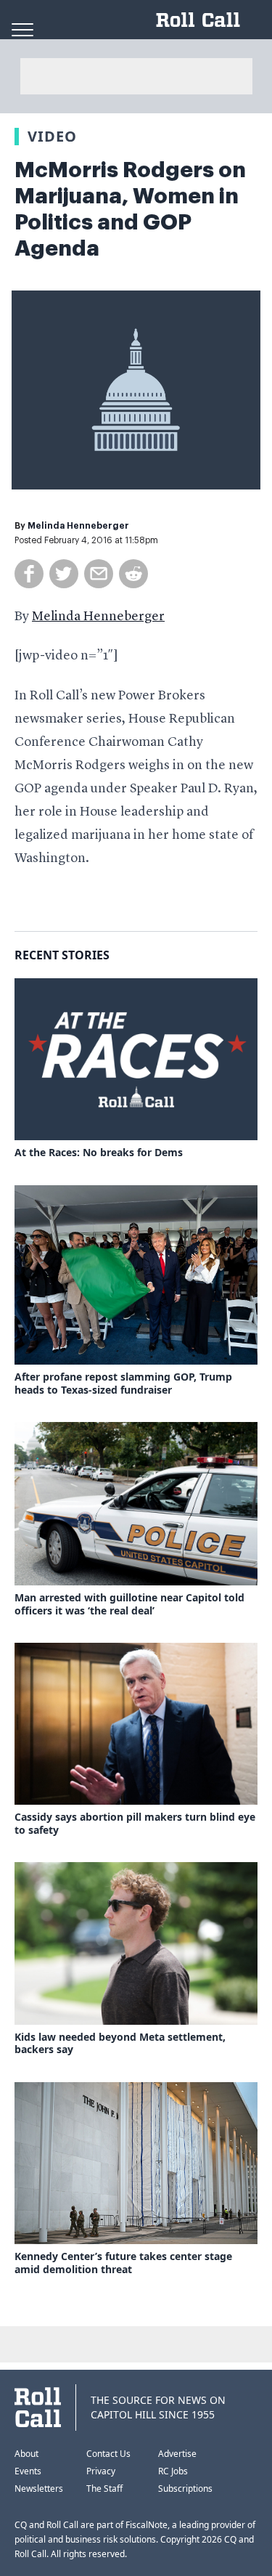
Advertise (177, 2454)
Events (28, 2471)
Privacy (101, 2471)
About (26, 2454)
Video (52, 136)
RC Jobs (173, 2471)
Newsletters (39, 2488)
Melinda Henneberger (78, 526)
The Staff (104, 2488)
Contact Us (108, 2454)
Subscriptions (185, 2488)
